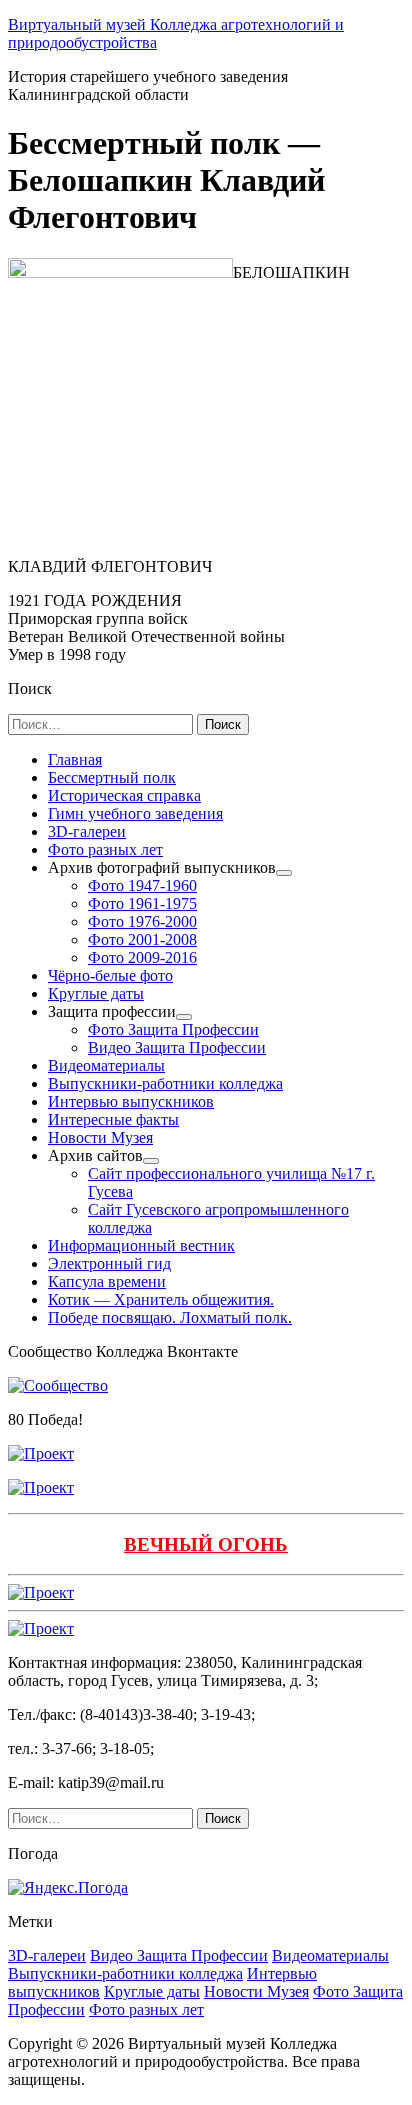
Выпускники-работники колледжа (125, 1973)
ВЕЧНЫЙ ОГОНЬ (206, 1544)
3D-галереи (47, 1955)
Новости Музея (256, 1991)
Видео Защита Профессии (179, 1955)
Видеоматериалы (330, 1955)
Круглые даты (152, 1991)
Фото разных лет (146, 2009)
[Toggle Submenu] (284, 873)
